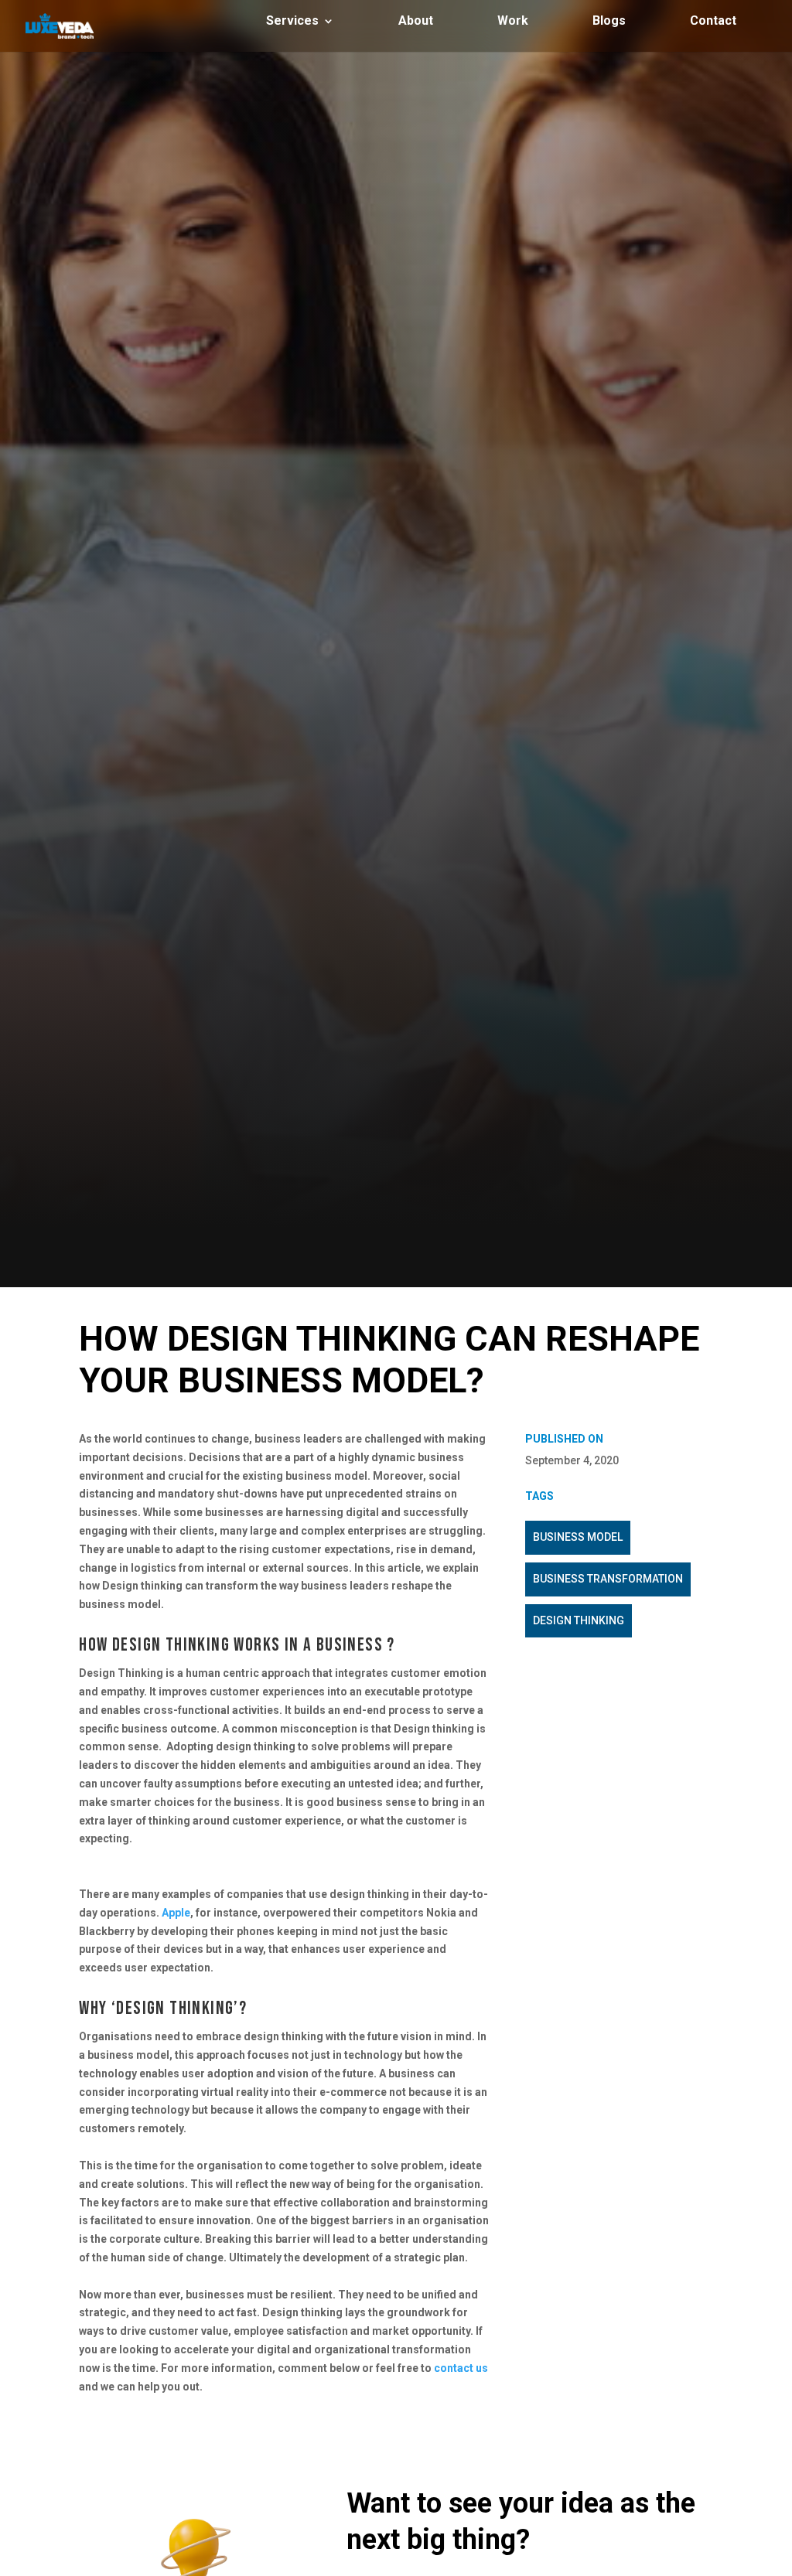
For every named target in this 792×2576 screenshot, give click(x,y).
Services (292, 22)
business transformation (608, 1579)
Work (513, 22)
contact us (461, 2368)
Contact (713, 22)
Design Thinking (579, 1620)
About (416, 22)
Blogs (609, 22)
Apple (175, 1913)
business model (578, 1537)
